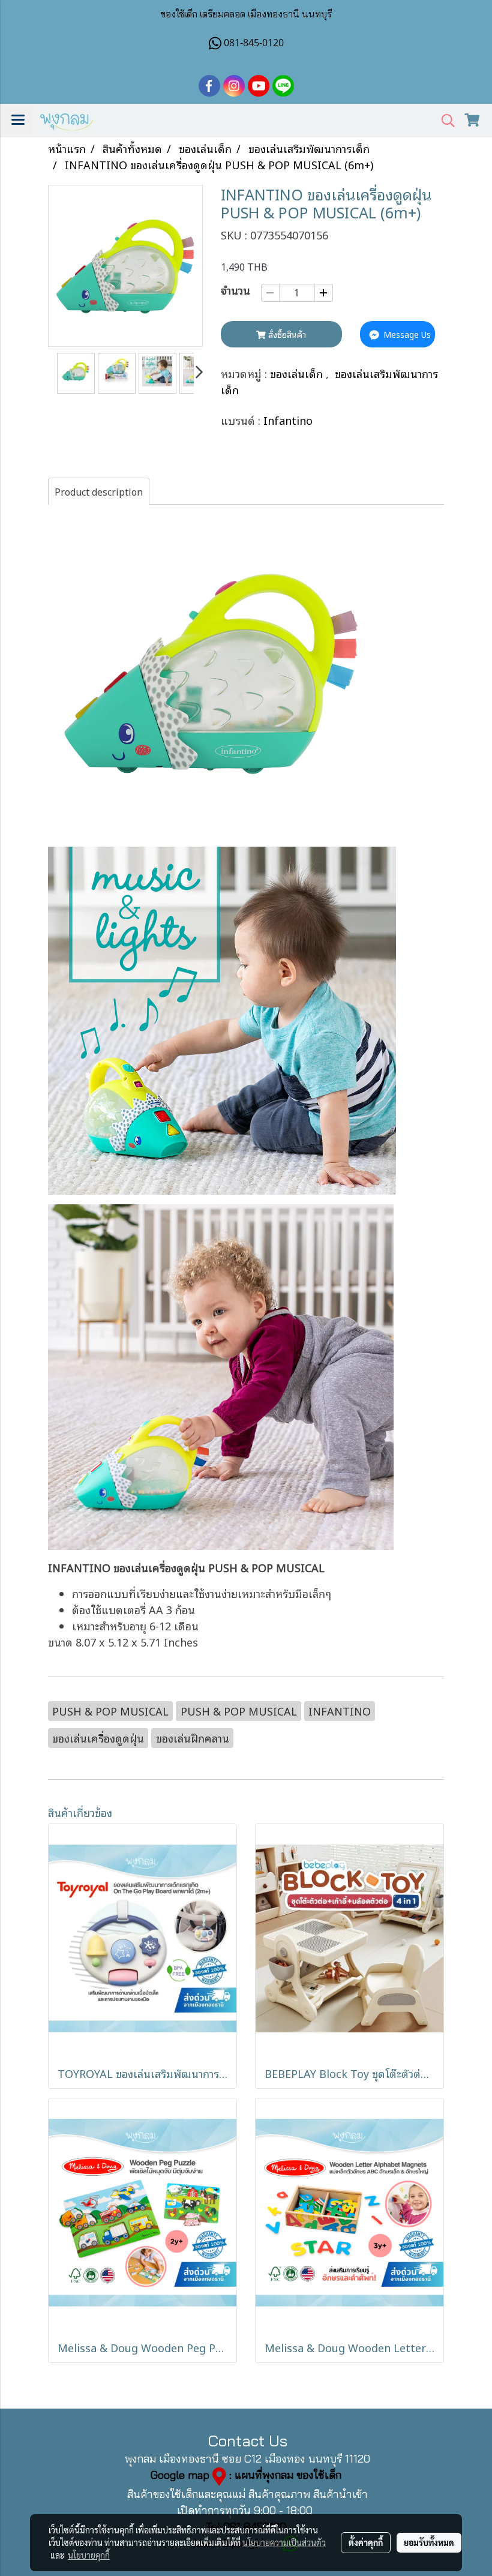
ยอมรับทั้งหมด (429, 2542)
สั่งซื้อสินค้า (286, 334)
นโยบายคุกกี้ (89, 2555)
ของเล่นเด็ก (298, 373)
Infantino (288, 420)
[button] (444, 121)
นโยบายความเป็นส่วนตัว (284, 2542)
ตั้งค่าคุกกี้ (366, 2542)
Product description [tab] (99, 491)
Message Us (406, 334)
